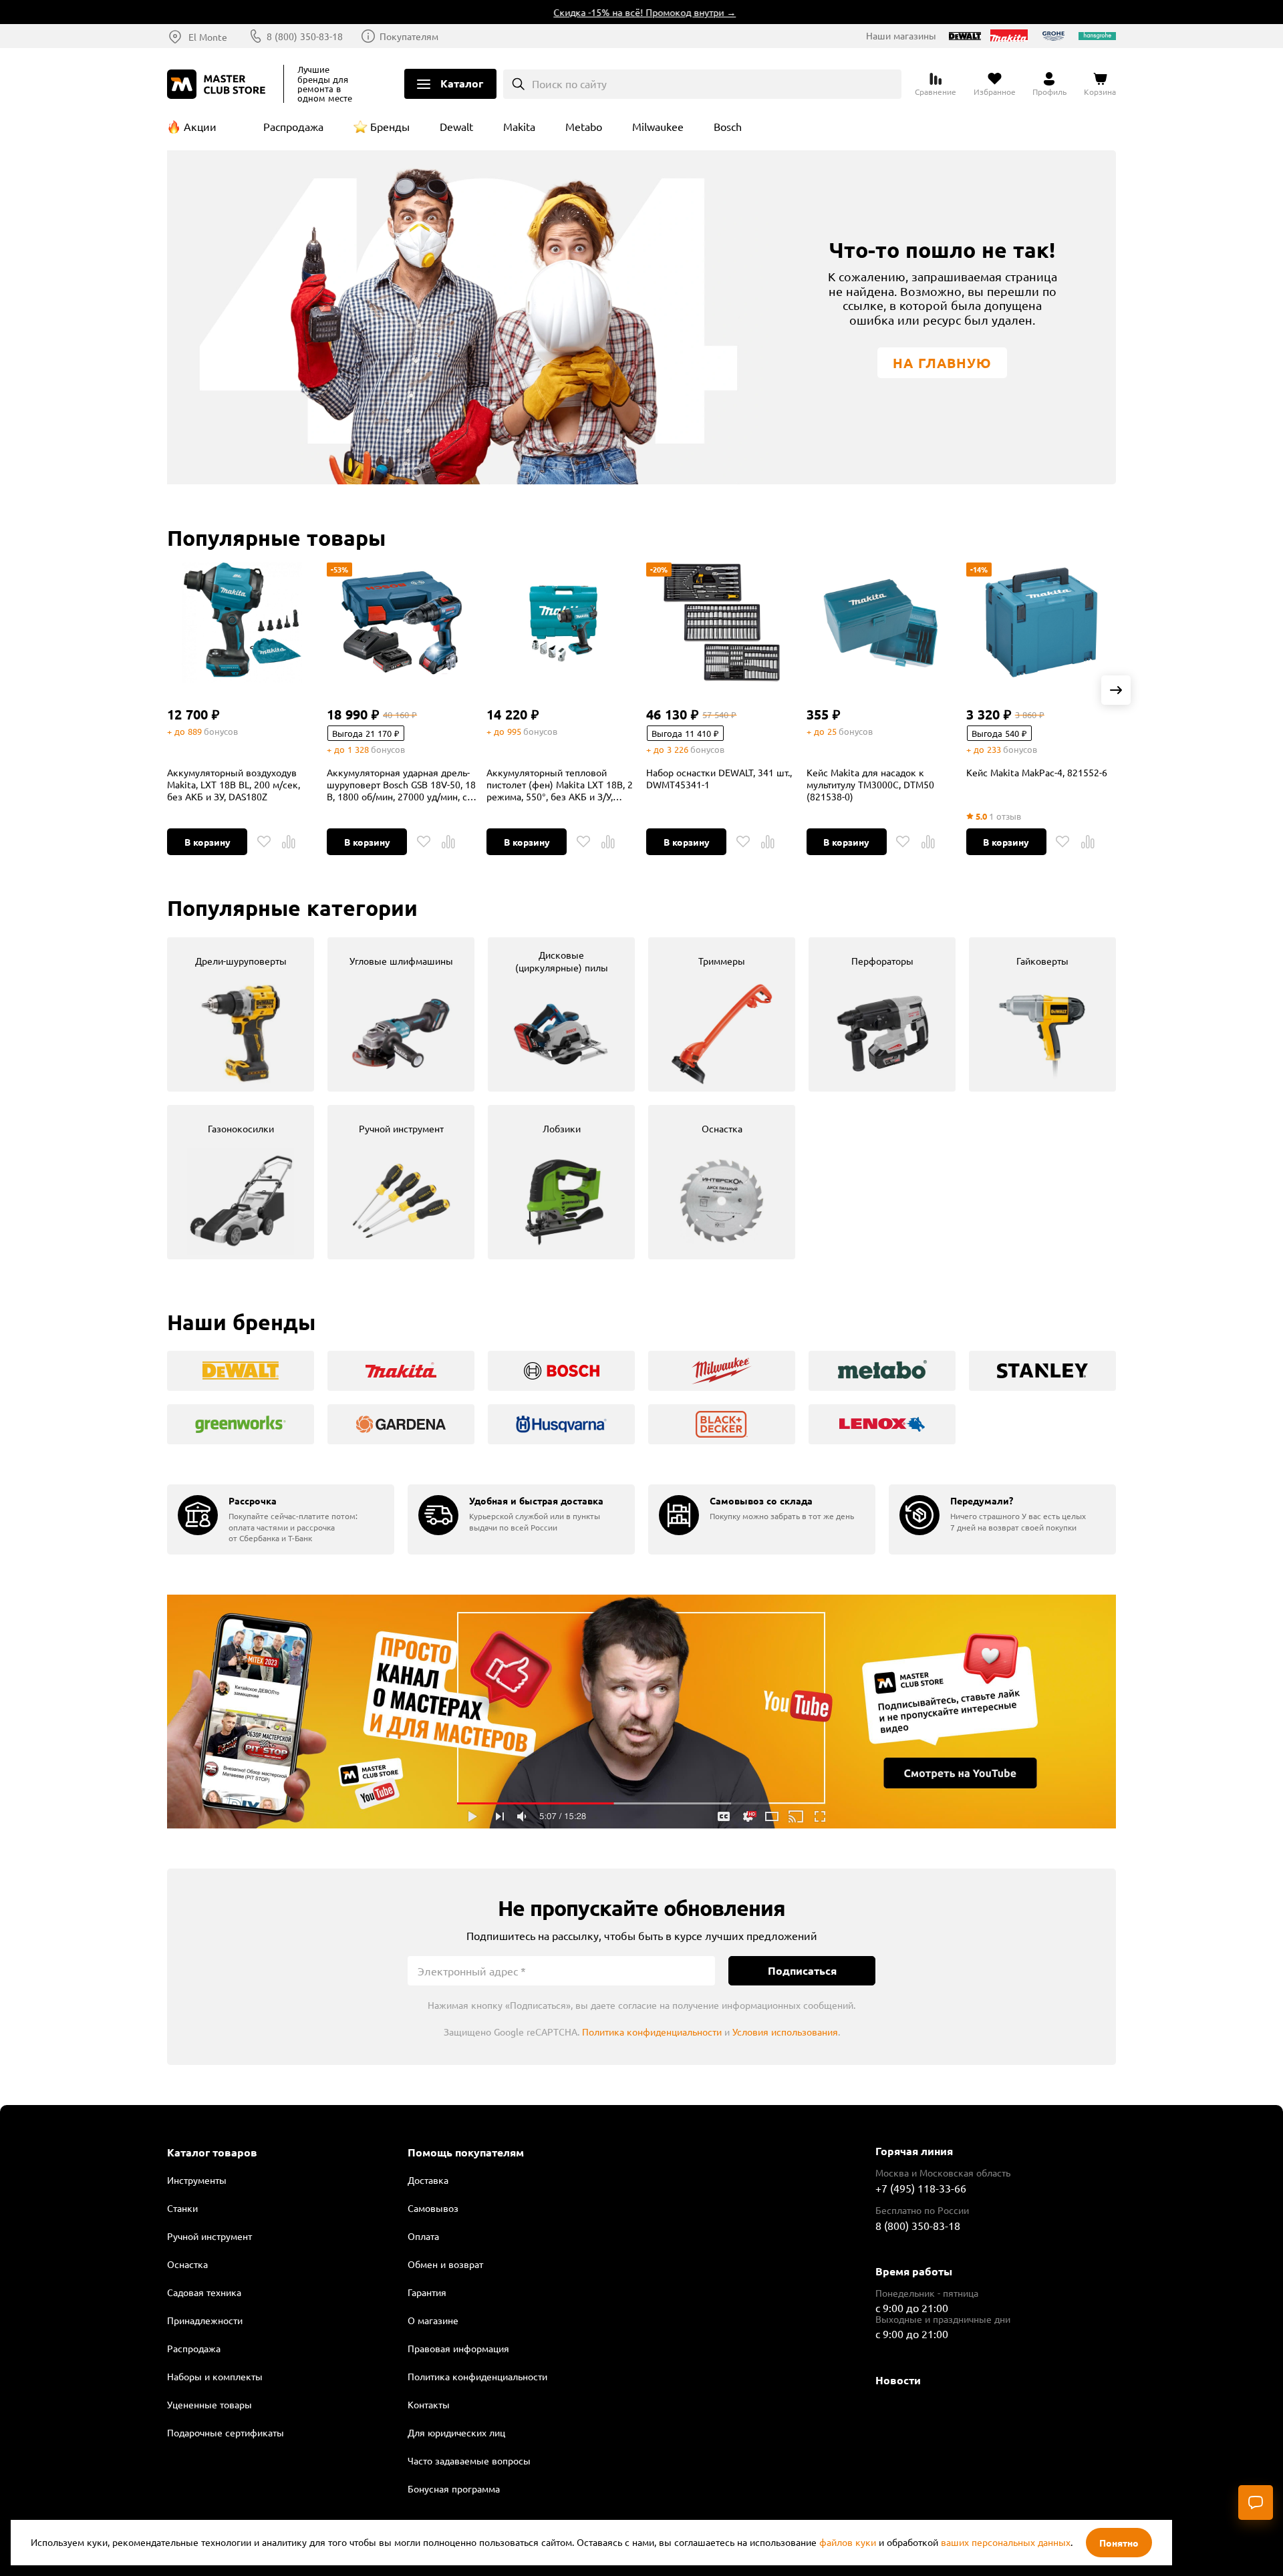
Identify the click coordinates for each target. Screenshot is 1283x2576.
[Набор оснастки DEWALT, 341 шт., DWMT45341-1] (721, 623)
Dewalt (456, 126)
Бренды (390, 126)
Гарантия (427, 2292)
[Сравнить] (289, 842)
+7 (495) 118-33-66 (921, 2188)
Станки (182, 2208)
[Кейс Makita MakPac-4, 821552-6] (1041, 623)
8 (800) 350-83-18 (305, 36)
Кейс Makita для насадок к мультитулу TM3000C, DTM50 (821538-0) (870, 784)
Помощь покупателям (466, 2152)
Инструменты (197, 2180)
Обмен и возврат (445, 2264)
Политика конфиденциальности (652, 2032)
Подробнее (641, 1712)
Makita (519, 126)
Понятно (1119, 2543)
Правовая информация (458, 2348)
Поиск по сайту (569, 84)
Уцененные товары (209, 2404)
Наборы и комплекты (215, 2376)
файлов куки (848, 2542)
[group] (241, 1014)
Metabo (584, 126)
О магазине (433, 2320)
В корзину (207, 842)
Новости (898, 2380)
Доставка (428, 2180)
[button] (1116, 690)
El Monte (208, 37)
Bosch (728, 126)
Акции (200, 126)
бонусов (221, 731)
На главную (942, 363)
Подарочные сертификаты (226, 2432)
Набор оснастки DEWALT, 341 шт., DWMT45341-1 (719, 778)
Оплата (423, 2236)
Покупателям (409, 36)
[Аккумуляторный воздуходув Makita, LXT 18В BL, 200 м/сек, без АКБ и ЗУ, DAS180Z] (242, 623)
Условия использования (785, 2032)
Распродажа (293, 126)
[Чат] (1256, 2503)
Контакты (429, 2404)
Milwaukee (658, 126)
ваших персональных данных (1006, 2542)
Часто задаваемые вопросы (469, 2460)
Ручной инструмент (209, 2236)
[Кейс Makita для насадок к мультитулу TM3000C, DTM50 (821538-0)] (881, 623)
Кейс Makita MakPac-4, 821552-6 (1037, 772)
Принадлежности (205, 2320)
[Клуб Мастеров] (219, 84)
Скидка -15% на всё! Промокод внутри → (602, 12)
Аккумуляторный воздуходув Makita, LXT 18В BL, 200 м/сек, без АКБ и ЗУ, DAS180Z (234, 784)
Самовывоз (433, 2208)
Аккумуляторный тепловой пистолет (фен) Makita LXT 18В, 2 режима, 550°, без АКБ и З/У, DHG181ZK (560, 784)
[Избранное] (264, 842)
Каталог (462, 83)
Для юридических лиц (456, 2432)
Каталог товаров (212, 2152)
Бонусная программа (454, 2488)
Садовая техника (204, 2292)
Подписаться (802, 1970)
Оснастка (187, 2264)
